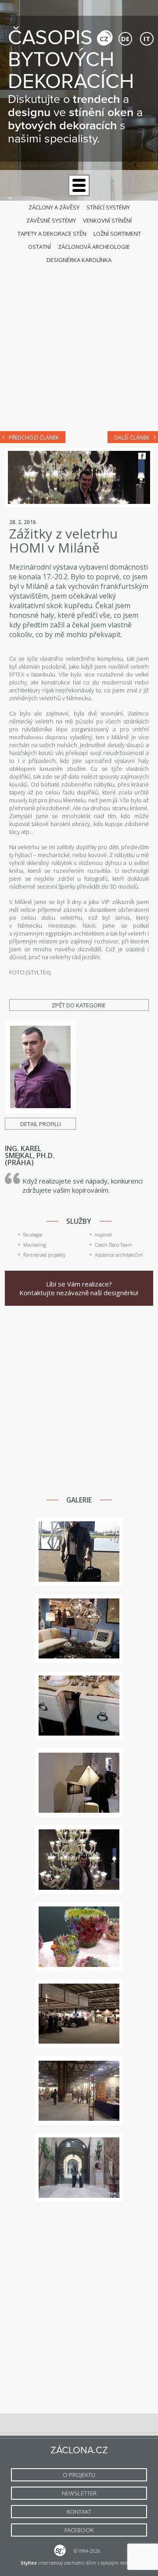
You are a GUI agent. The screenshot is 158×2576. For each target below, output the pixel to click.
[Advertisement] (79, 339)
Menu (79, 185)
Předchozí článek (34, 438)
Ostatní (39, 247)
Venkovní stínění (107, 220)
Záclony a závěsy (54, 207)
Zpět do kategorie (79, 1005)
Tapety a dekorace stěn (52, 234)
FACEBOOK (79, 2530)
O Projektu (79, 2475)
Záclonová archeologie (94, 247)
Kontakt (79, 2512)
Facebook (142, 456)
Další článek (132, 438)
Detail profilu (41, 1124)
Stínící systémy (108, 207)
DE (125, 39)
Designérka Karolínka (79, 260)
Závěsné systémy (51, 220)
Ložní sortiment (117, 234)
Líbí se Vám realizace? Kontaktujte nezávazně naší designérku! (79, 1288)
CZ (104, 39)
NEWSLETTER (79, 2493)
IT (147, 39)
